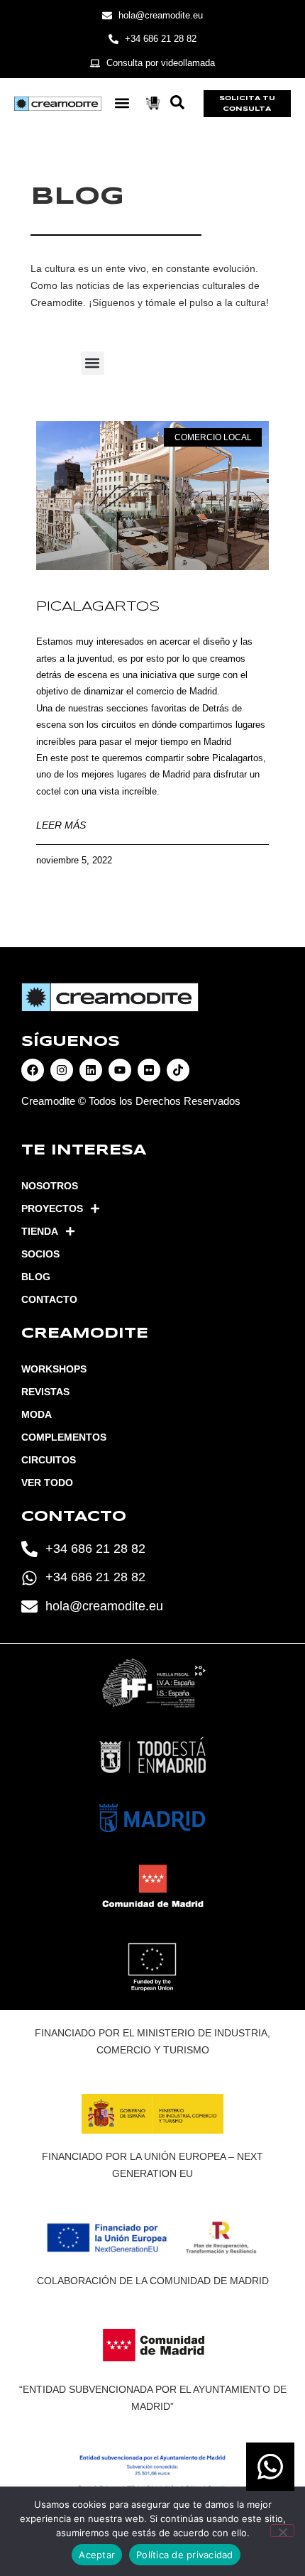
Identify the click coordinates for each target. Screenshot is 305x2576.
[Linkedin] (91, 1070)
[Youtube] (120, 1070)
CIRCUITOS (49, 1460)
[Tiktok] (178, 1070)
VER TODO (47, 1483)
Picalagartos (98, 607)
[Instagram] (62, 1070)
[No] (282, 2531)
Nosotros (50, 1186)
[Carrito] (153, 103)
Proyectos (52, 1208)
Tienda (40, 1231)
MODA (37, 1414)
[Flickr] (149, 1070)
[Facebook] (33, 1070)
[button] (122, 103)
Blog (36, 1277)
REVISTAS (45, 1392)
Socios (40, 1254)
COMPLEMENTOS (64, 1437)
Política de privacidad (185, 2555)
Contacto (49, 1299)
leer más (61, 825)
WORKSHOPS (54, 1369)
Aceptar (97, 2555)
